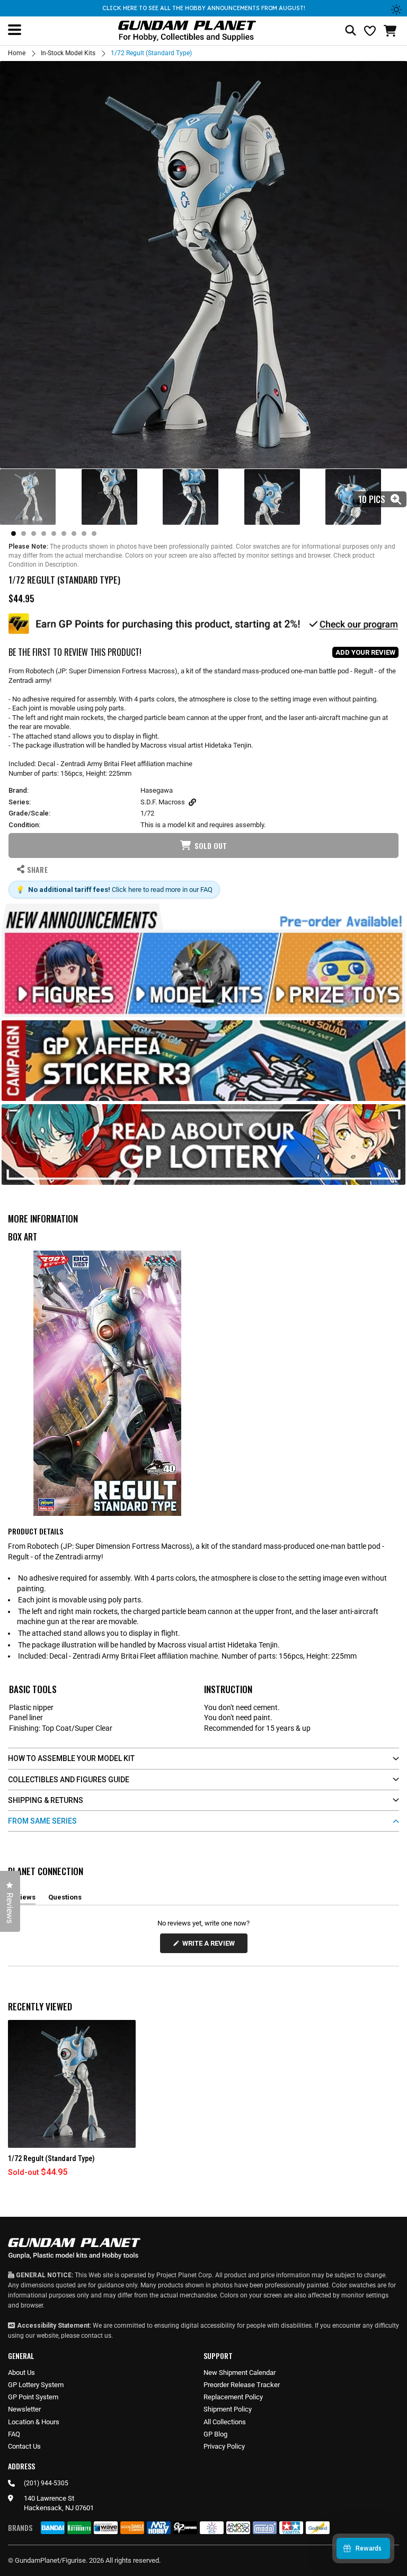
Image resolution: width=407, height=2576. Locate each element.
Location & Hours (34, 2422)
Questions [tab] (65, 1899)
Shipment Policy (228, 2409)
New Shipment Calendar (240, 2373)
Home (17, 53)
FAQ (14, 2434)
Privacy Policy (224, 2446)
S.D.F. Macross (163, 802)
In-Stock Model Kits (68, 53)
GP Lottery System (36, 2385)
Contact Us (24, 2446)
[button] (391, 31)
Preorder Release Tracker (242, 2385)
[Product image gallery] (203, 265)
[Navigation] (15, 30)
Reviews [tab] (22, 1899)
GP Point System (33, 2397)
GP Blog (215, 2434)
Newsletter (24, 2409)
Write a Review (210, 1946)
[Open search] (351, 31)
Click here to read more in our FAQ (162, 890)
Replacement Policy (233, 2397)
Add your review (365, 652)
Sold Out (211, 845)
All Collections (225, 2422)
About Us (21, 2373)
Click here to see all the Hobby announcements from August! (204, 8)
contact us (96, 2336)
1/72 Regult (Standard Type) (51, 2158)
